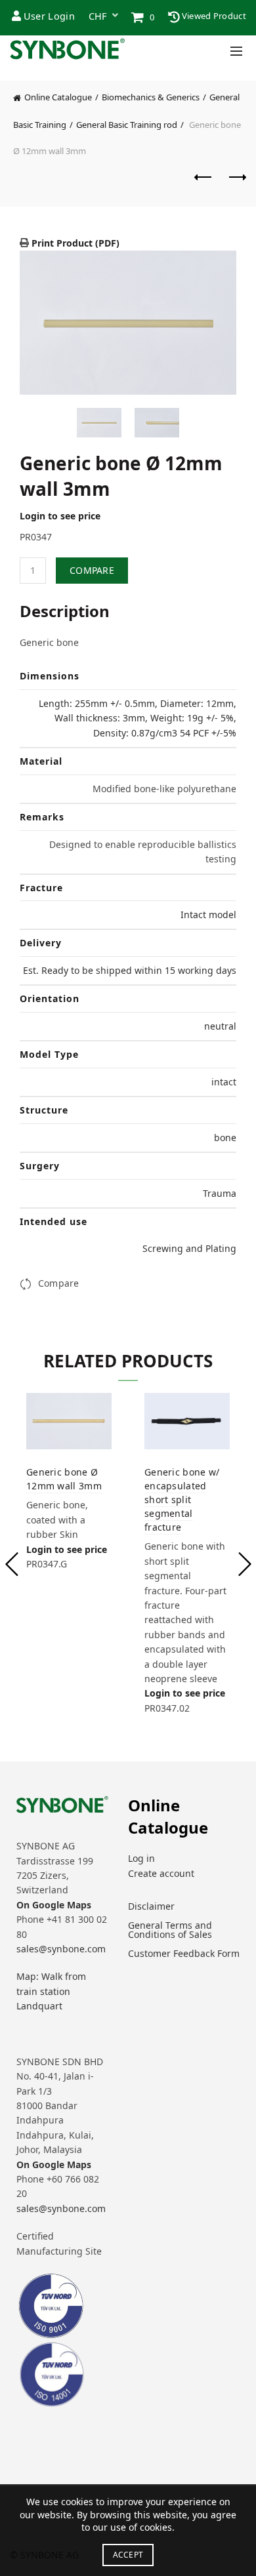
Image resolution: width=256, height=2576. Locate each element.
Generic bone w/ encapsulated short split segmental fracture (182, 1499)
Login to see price (60, 516)
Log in (141, 1858)
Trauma (220, 1193)
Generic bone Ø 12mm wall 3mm (64, 1479)
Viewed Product (213, 16)
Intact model (208, 915)
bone (225, 1137)
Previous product (203, 184)
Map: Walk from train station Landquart (51, 1991)
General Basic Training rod (127, 125)
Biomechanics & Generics (151, 97)
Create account (161, 1873)
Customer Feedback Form (184, 1953)
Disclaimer (151, 1906)
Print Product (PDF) (74, 243)
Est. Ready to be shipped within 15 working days (130, 970)
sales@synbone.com (61, 1949)
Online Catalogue (58, 97)
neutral (220, 1026)
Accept (128, 2555)
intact (224, 1082)
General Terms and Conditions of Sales (170, 1930)
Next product (236, 184)
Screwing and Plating (189, 1248)
